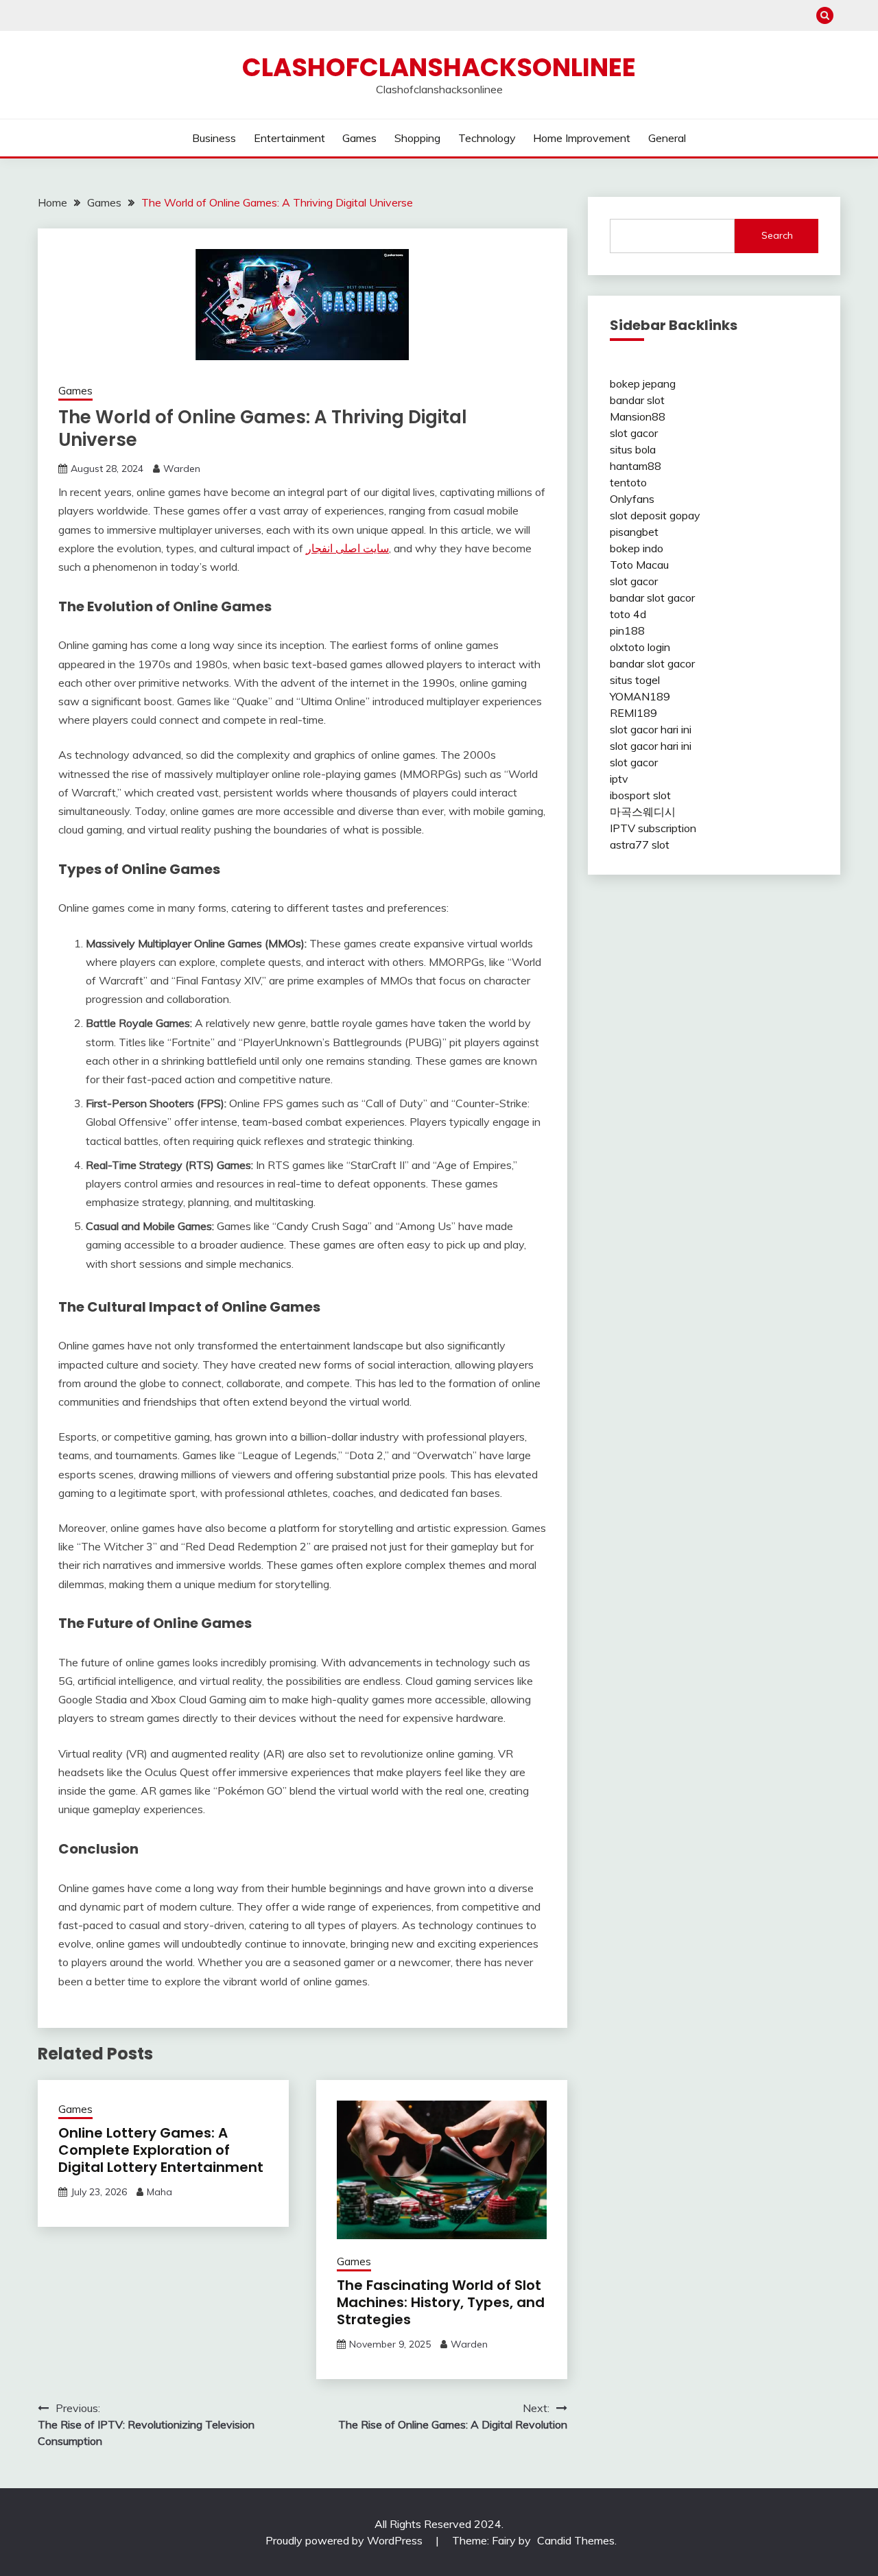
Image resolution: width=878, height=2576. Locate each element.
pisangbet (634, 532)
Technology (487, 138)
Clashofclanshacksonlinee (439, 67)
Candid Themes (576, 2540)
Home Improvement (582, 138)
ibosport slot (640, 795)
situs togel (635, 680)
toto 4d (628, 614)
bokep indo (637, 548)
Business (214, 138)
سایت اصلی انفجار (347, 548)
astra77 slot (640, 844)
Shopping (417, 138)
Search (777, 235)
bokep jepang (643, 383)
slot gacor (634, 433)
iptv (619, 779)
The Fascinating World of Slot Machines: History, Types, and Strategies (441, 2302)
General (667, 138)
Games (359, 138)
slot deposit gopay (655, 515)
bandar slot (637, 400)
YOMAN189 (640, 696)
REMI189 (633, 713)
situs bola (633, 449)
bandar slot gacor (652, 598)
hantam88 (636, 466)
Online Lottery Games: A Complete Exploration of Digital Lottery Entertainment (161, 2150)
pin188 (627, 630)
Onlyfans (632, 499)
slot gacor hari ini (651, 729)
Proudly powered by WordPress (345, 2540)
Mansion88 (638, 416)
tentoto (628, 482)
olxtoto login (640, 647)
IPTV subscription (653, 828)
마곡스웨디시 (643, 812)
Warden (182, 469)
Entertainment (289, 138)
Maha (159, 2192)
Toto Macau (639, 565)
